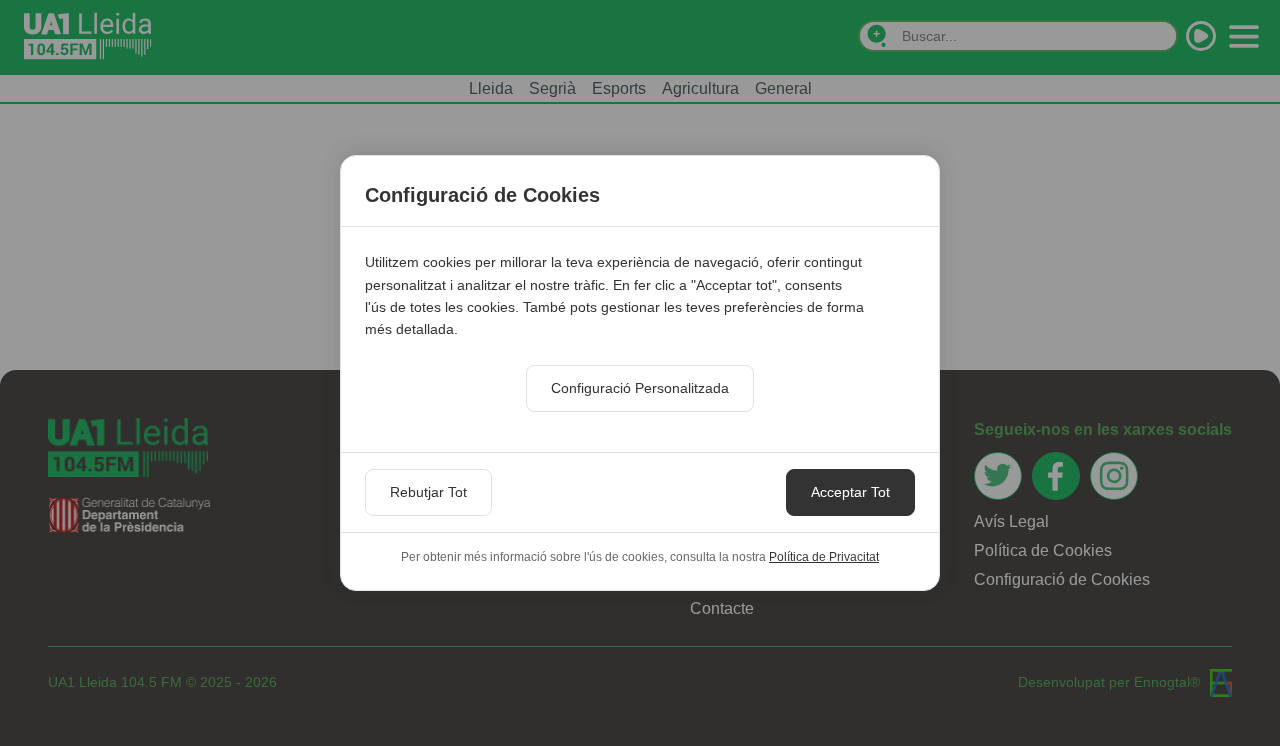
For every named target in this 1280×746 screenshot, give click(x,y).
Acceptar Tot (850, 492)
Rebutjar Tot (428, 492)
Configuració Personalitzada (640, 388)
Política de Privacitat (824, 557)
